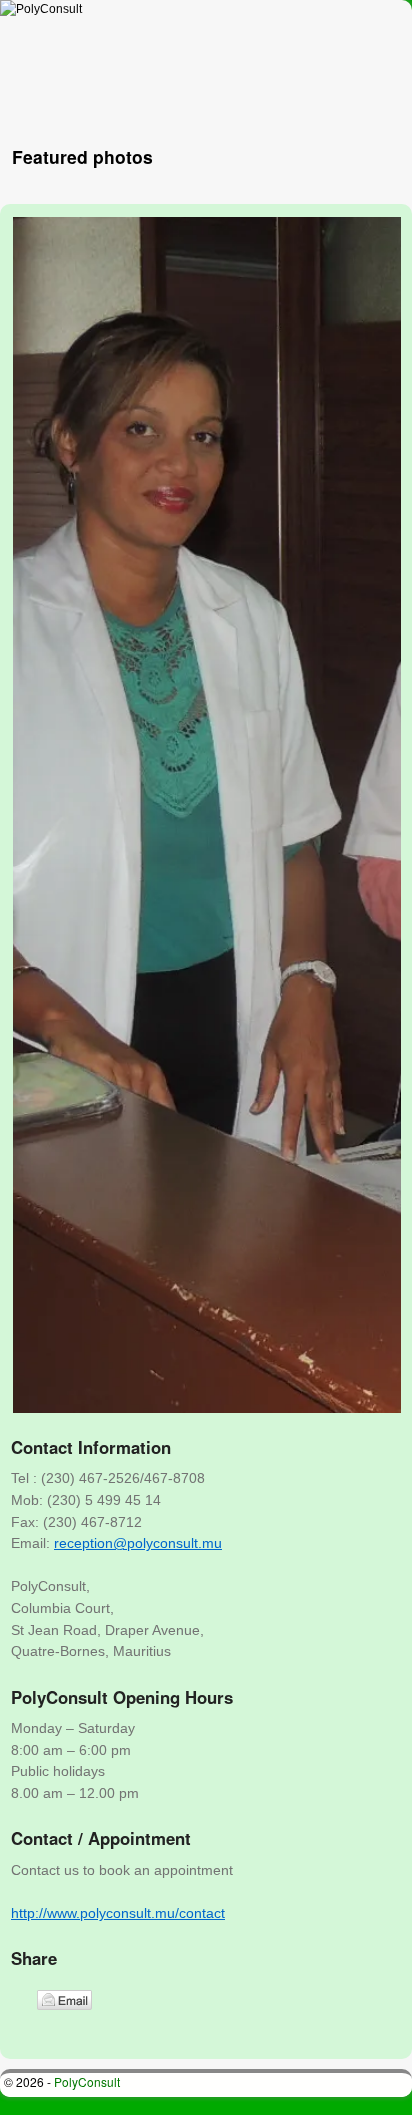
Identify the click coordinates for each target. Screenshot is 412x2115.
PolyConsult (87, 2081)
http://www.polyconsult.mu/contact (118, 1913)
